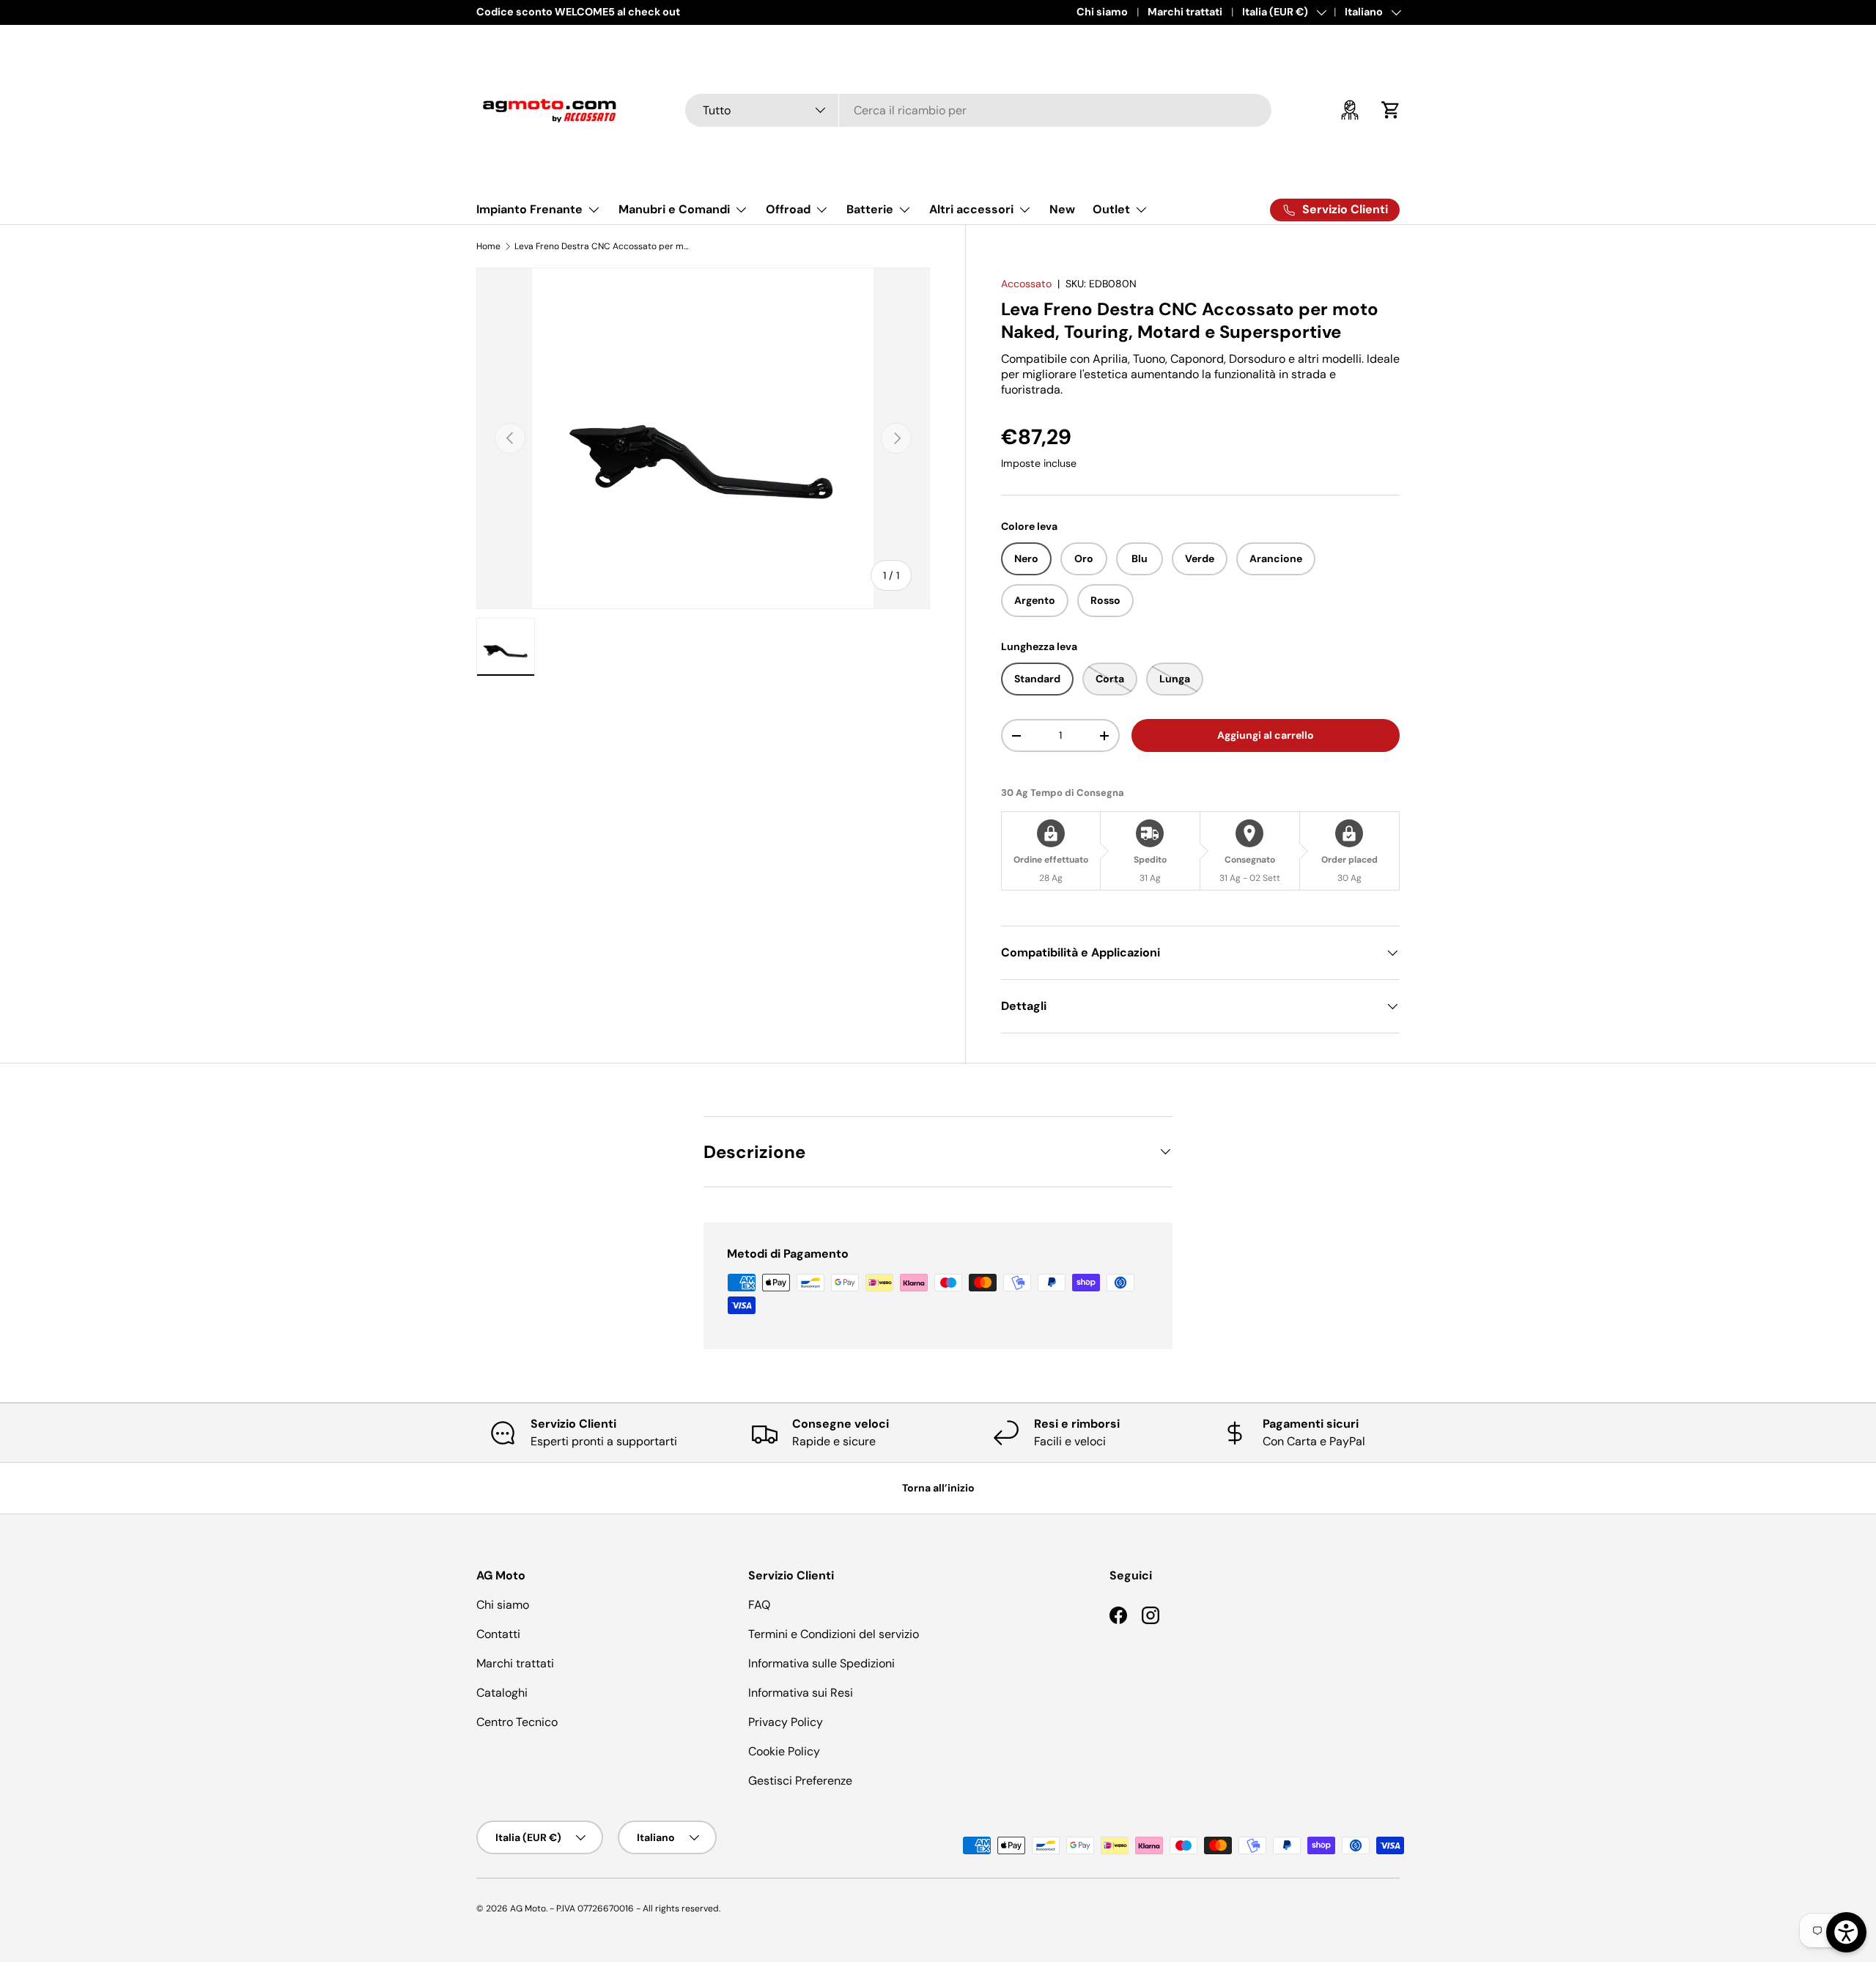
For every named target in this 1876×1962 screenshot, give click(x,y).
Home (488, 246)
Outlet (1111, 209)
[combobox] (978, 110)
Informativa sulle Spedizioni (821, 1663)
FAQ (759, 1605)
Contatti (498, 1634)
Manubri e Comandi (674, 209)
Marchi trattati (1185, 12)
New (1062, 209)
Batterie (870, 209)
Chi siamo (1102, 12)
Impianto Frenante (529, 209)
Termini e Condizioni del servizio (834, 1634)
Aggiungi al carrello (1266, 735)
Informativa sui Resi (801, 1693)
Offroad (788, 209)
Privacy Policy (786, 1722)
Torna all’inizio (938, 1488)
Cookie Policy (784, 1751)
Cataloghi (502, 1693)
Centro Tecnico (517, 1722)
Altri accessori (971, 209)
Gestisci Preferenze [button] (800, 1781)
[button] (1391, 110)
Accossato (1026, 284)
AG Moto (528, 1908)
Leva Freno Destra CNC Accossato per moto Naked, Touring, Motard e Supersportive (602, 246)
